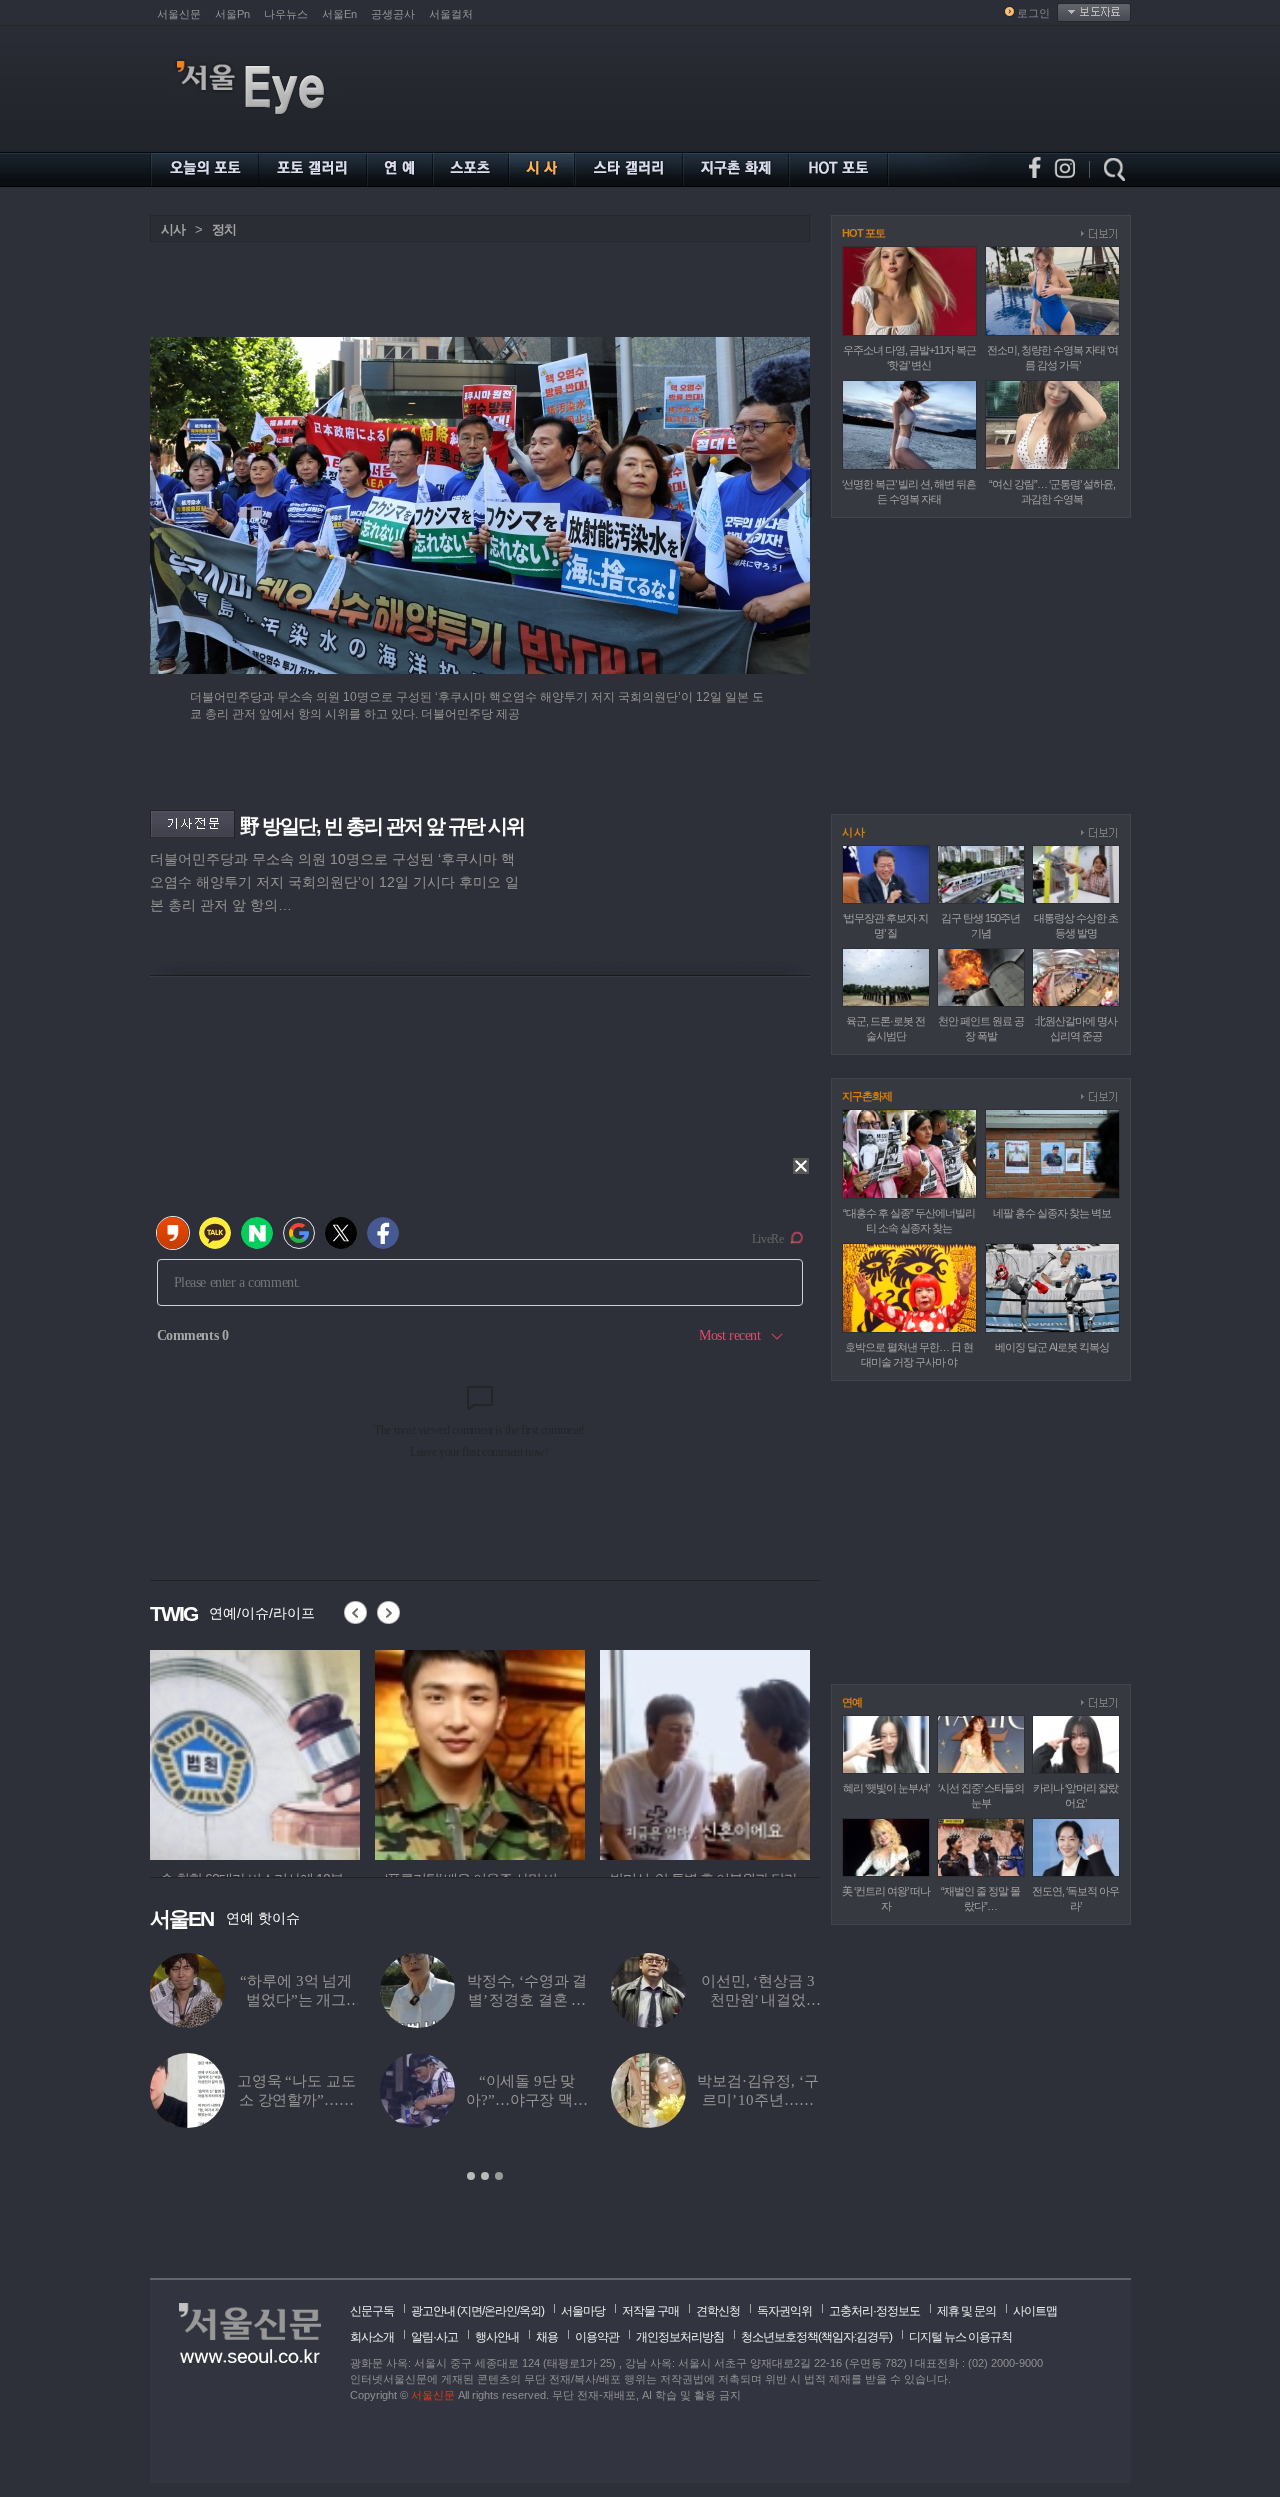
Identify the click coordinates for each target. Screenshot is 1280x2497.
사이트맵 (1035, 2311)
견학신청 (718, 2311)
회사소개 (372, 2337)
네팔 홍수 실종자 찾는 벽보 (1052, 1213)
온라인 (500, 2311)
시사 (173, 229)
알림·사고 (434, 2337)
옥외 (530, 2311)
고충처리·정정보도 (874, 2311)
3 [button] (499, 2176)
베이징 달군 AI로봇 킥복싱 (1052, 1347)
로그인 (1033, 13)
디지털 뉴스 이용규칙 (960, 2337)
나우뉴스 (286, 14)
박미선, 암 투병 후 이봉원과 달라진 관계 (757, 2000)
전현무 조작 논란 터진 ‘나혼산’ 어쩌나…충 (295, 2100)
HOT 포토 (863, 233)
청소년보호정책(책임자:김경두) (816, 2337)
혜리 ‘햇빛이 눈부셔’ (886, 1788)
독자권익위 (784, 2311)
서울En (339, 14)
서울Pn (232, 14)
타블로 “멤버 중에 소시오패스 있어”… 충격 (296, 2000)
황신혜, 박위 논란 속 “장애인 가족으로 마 (758, 2100)
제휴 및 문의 (966, 2311)
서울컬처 (451, 14)
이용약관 (597, 2337)
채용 (547, 2337)
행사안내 (497, 2337)
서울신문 (179, 14)
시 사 (853, 832)
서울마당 (583, 2311)
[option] (485, 2068)
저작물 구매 (650, 2311)
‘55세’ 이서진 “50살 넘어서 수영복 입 (526, 2000)
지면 (471, 2311)
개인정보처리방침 (680, 2337)
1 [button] (471, 2176)
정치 (224, 229)
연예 (852, 1702)
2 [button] (485, 2176)
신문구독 (372, 2311)
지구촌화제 (867, 1096)
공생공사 (393, 14)
